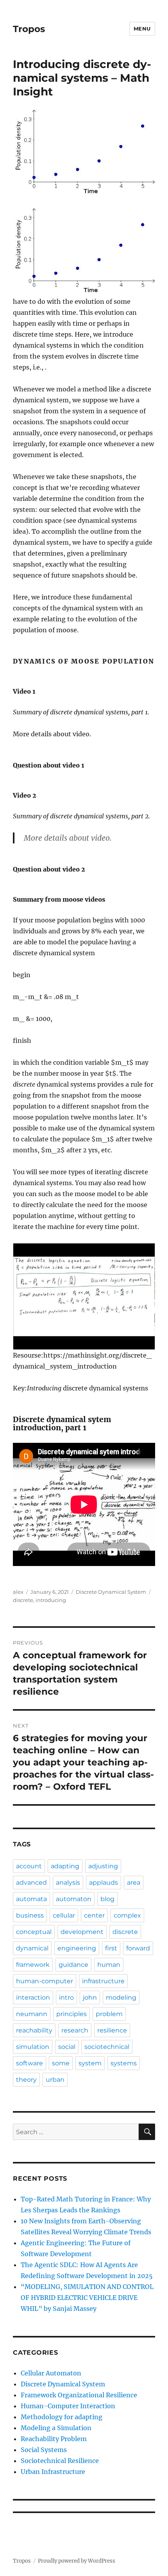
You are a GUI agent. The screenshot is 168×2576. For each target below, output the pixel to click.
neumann (32, 2014)
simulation (33, 2047)
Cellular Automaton (51, 2373)
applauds (104, 1883)
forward (138, 1948)
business (30, 1915)
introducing (51, 1600)
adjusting (103, 1866)
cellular (64, 1915)
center (94, 1915)
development (82, 1932)
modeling (121, 1997)
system (90, 2063)
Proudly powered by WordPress (77, 2561)
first (111, 1948)
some (61, 2063)
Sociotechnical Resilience (60, 2461)
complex (127, 1915)
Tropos (29, 29)
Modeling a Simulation (56, 2428)
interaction (33, 1997)
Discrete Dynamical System (111, 1592)
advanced (31, 1883)
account (29, 1866)
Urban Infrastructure (53, 2472)
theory (26, 2080)
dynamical (32, 1948)
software (29, 2063)
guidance (73, 1965)
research (75, 2030)
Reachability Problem (54, 2439)
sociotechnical (107, 2047)
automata (31, 1899)
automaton (74, 1899)
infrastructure (103, 1981)
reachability (34, 2030)
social (67, 2047)
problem (109, 2014)
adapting (65, 1866)
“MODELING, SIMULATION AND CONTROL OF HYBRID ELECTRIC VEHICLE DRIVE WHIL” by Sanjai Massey (87, 2298)
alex (18, 1592)
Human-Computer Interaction (68, 2406)
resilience (112, 2030)
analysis (68, 1883)
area (134, 1883)
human (109, 1965)
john (90, 1997)
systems (124, 2063)
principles (71, 2014)
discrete (23, 1600)
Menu (142, 29)
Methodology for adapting (62, 2417)
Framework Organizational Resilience (79, 2395)
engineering (77, 1948)
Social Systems (44, 2450)
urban (55, 2080)
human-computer (45, 1981)
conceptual (34, 1932)
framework (33, 1965)
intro (66, 1997)
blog (107, 1899)
